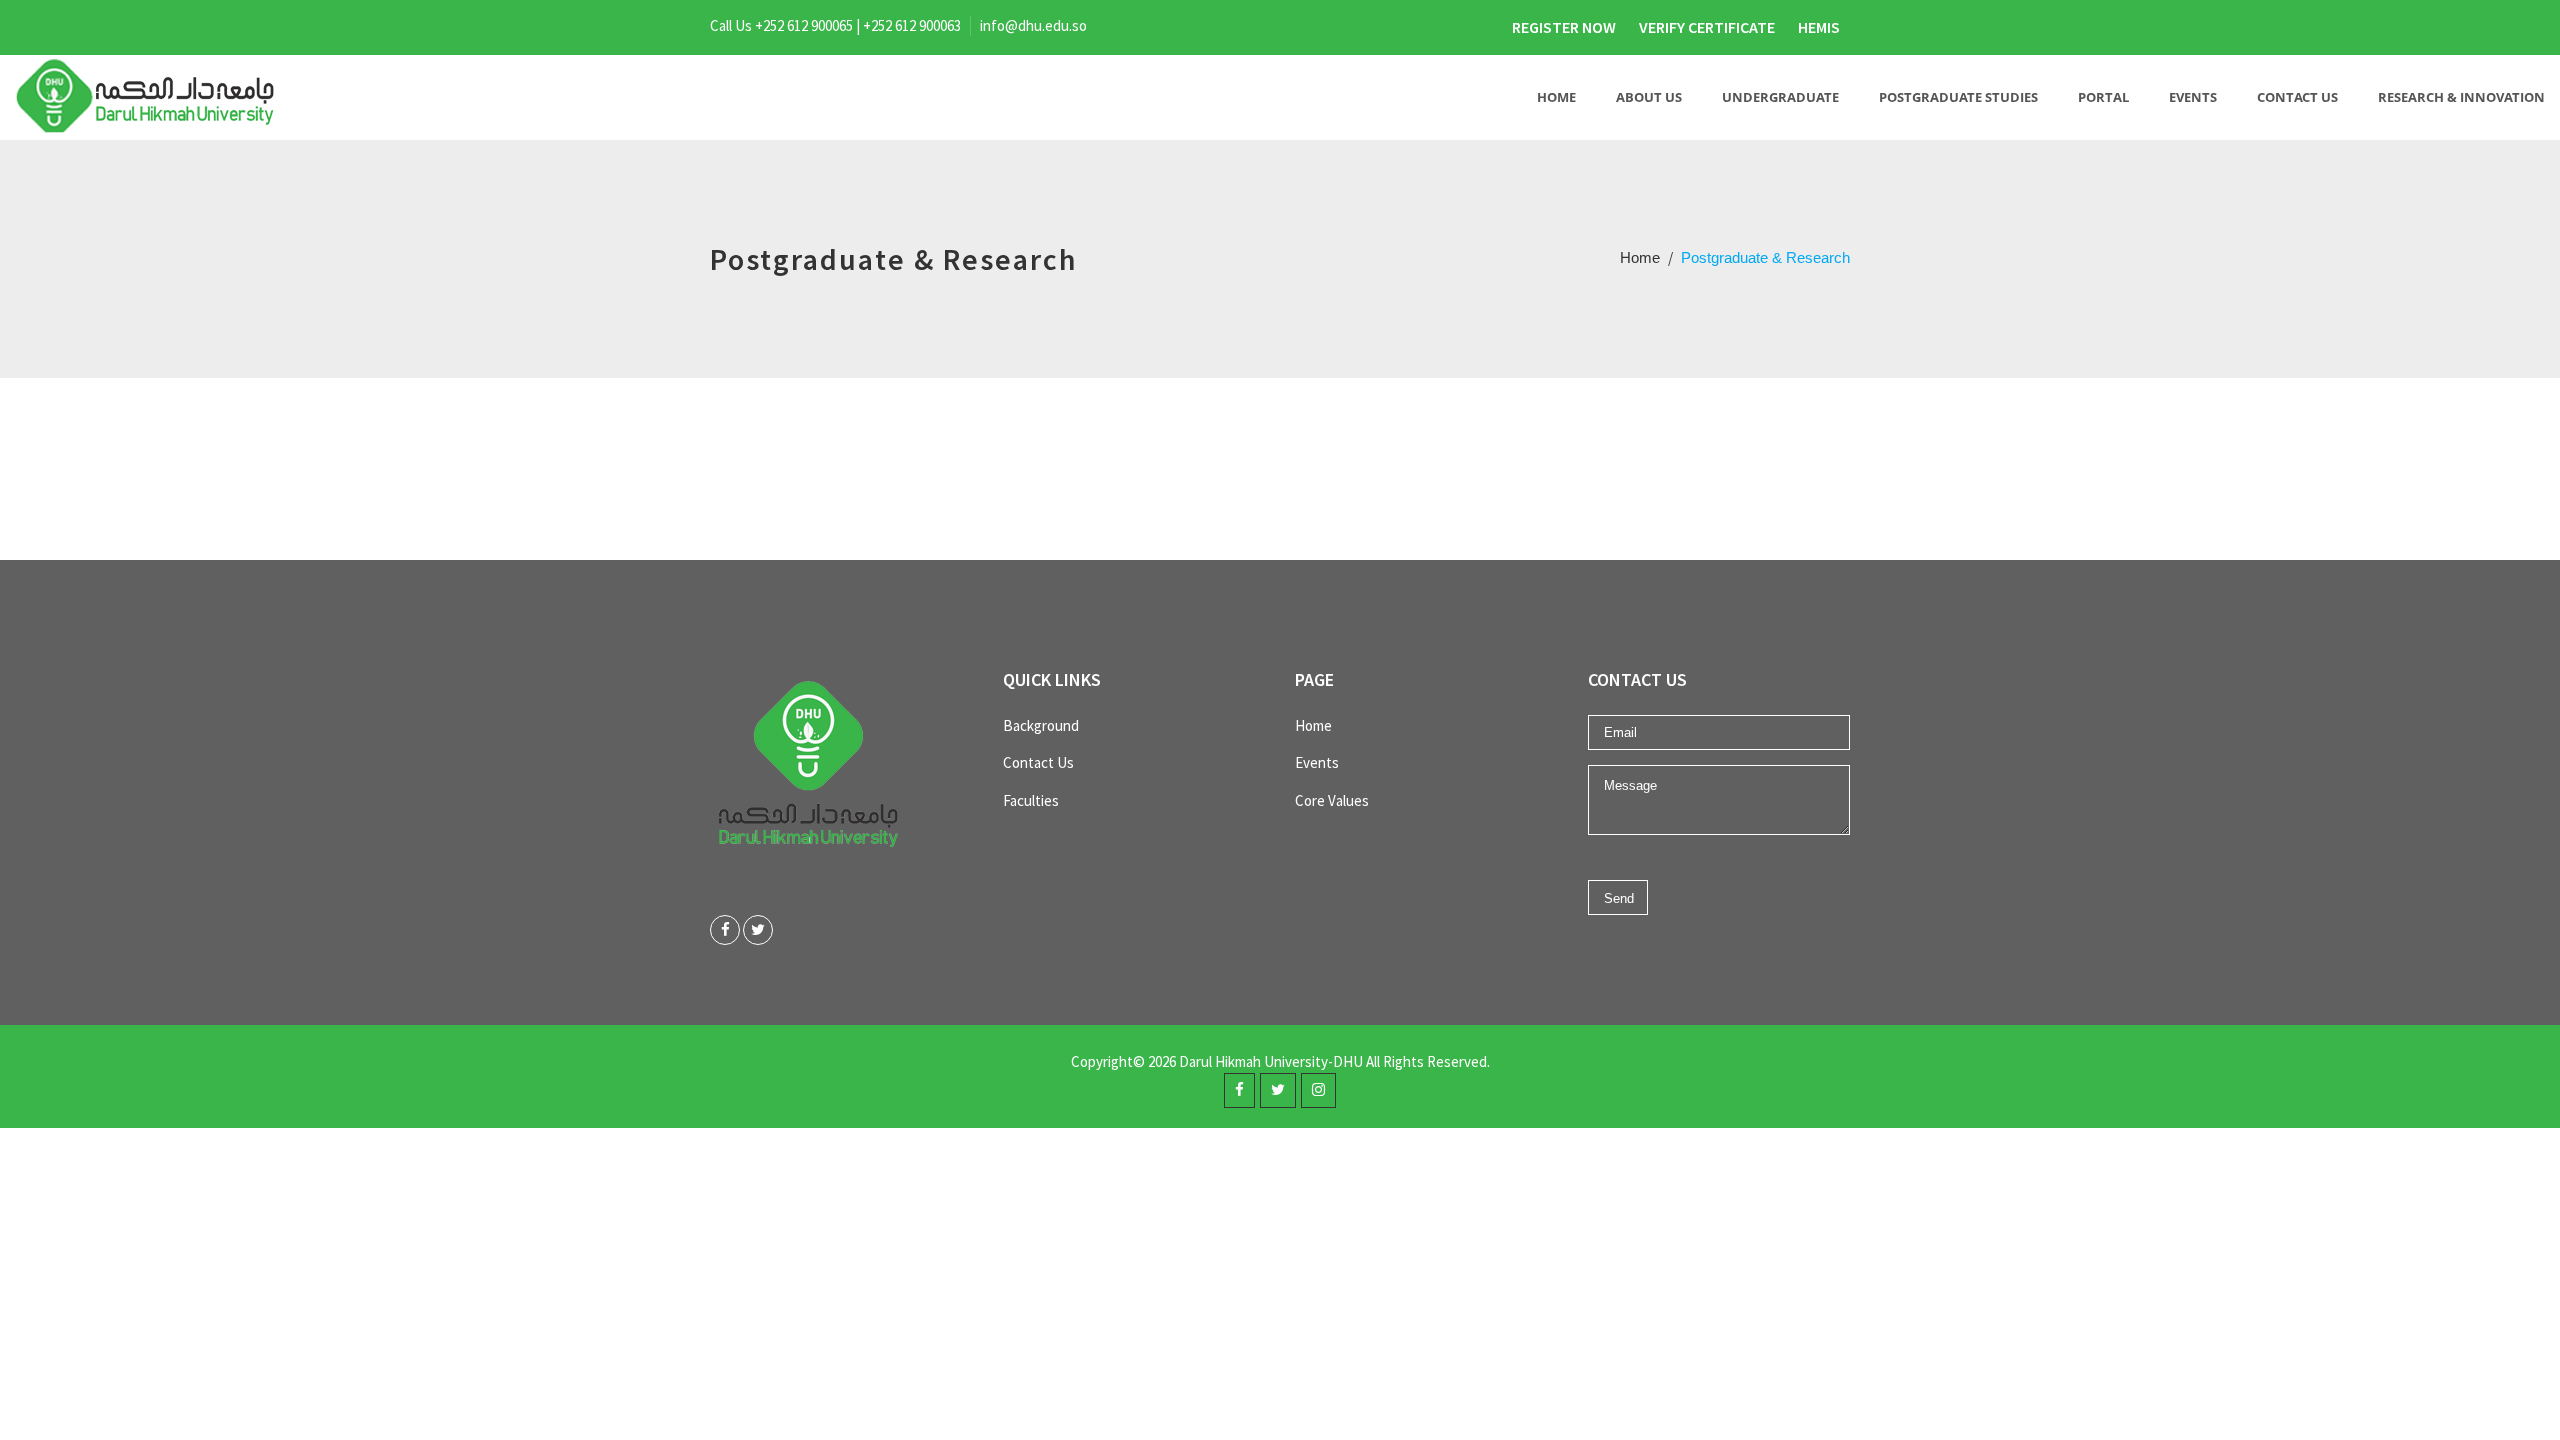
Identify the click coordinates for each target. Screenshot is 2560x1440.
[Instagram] (1318, 1090)
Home (1556, 97)
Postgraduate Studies (1958, 97)
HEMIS (1819, 27)
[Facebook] (725, 930)
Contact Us (2297, 97)
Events (2193, 97)
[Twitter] (758, 930)
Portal (2103, 97)
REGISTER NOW (1564, 27)
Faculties (1031, 800)
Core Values (1332, 800)
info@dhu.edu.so (1033, 25)
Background (1041, 725)
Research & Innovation (2461, 97)
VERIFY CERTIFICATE (1707, 27)
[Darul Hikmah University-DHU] (147, 97)
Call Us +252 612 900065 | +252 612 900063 (835, 25)
